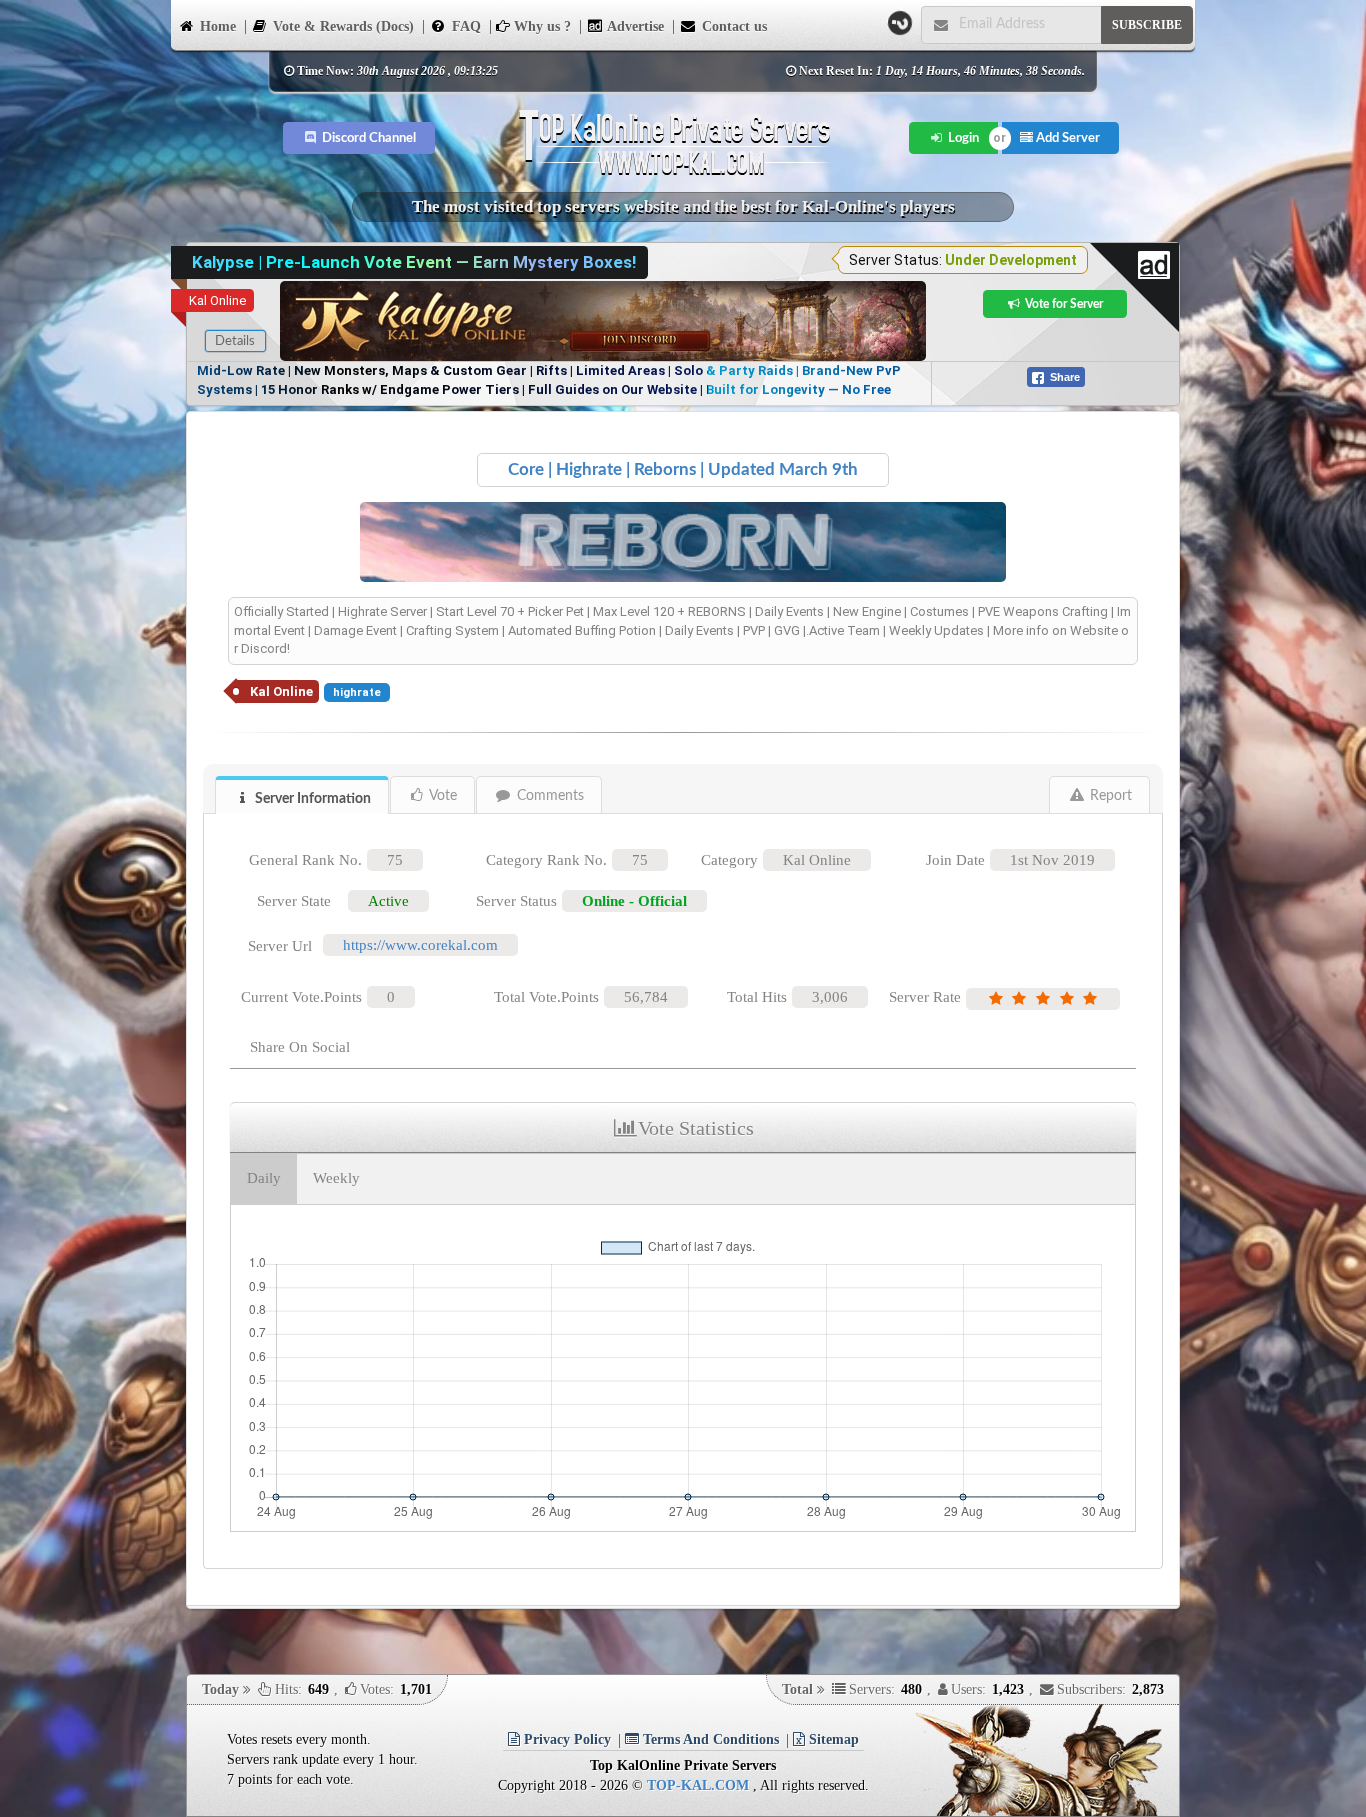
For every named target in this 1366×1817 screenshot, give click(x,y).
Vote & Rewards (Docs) (341, 26)
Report (1109, 796)
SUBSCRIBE (1147, 25)
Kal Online (217, 300)
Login (962, 138)
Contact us (732, 26)
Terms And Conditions (709, 1739)
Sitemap (832, 1739)
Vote (441, 796)
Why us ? (540, 26)
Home (216, 26)
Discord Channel (367, 138)
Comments (548, 796)
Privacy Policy (565, 1739)
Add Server (1066, 138)
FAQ (464, 26)
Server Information (311, 799)
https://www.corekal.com (420, 945)
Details (235, 341)
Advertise (634, 26)
